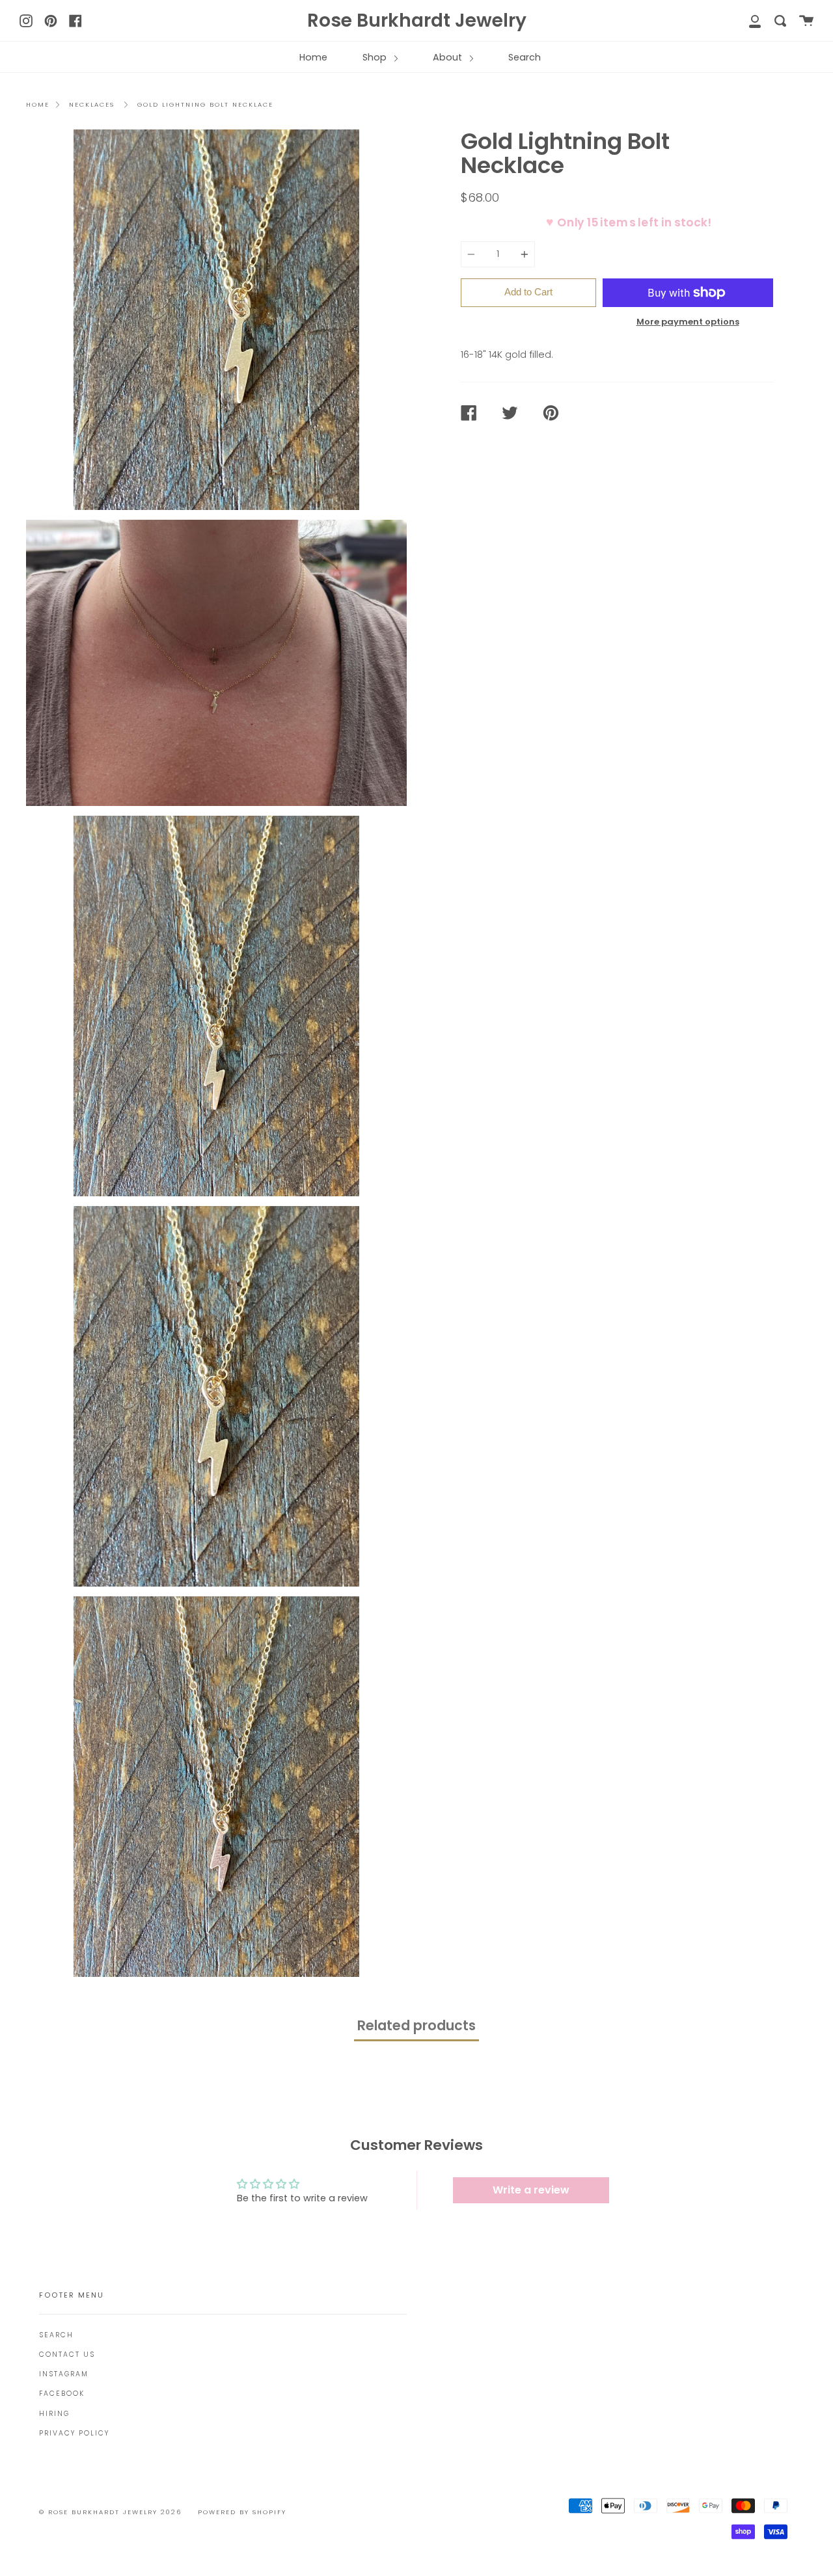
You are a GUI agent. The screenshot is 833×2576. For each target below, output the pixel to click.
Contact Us (67, 2355)
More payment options (688, 322)
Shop (376, 57)
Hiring (54, 2414)
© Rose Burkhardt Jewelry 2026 (110, 2512)
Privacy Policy (74, 2433)
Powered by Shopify (242, 2512)
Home (313, 57)
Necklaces (92, 104)
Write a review (531, 2190)
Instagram (64, 2374)
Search (525, 57)
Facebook (62, 2394)
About (449, 57)
